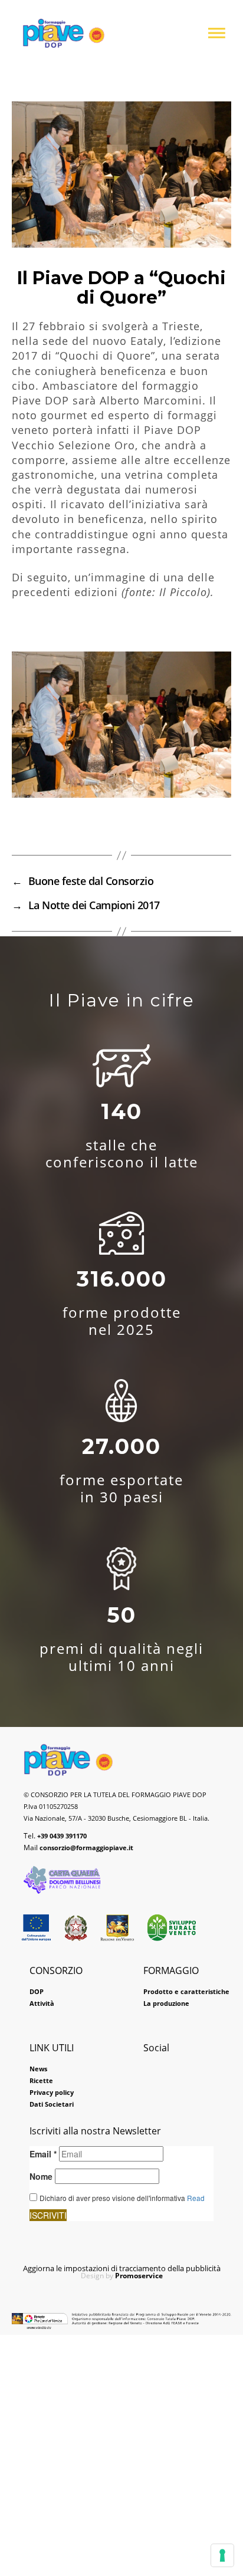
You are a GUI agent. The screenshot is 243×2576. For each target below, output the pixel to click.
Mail (78, 1848)
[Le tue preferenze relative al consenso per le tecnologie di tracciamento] (222, 2555)
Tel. (55, 1836)
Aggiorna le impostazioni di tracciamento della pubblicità (122, 2268)
